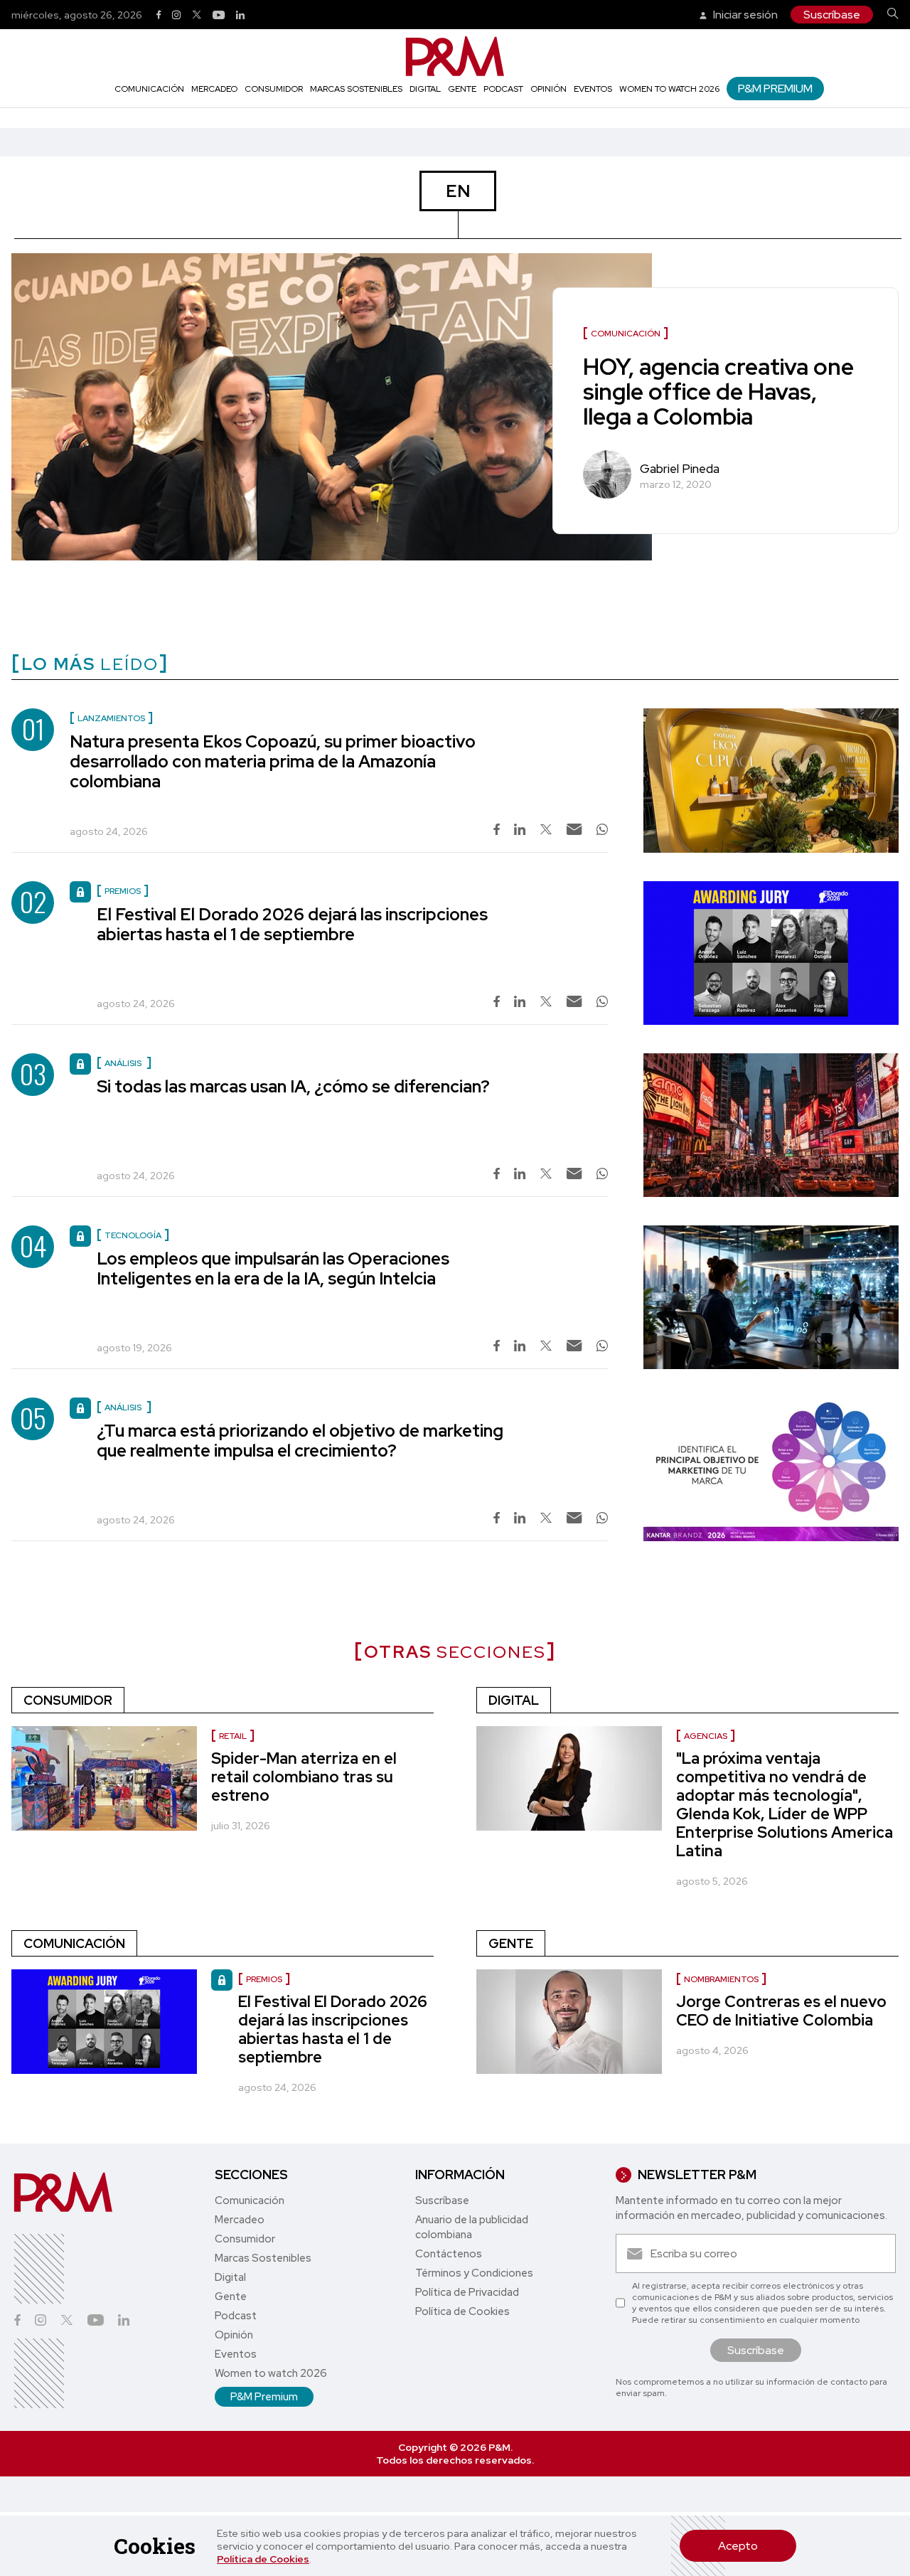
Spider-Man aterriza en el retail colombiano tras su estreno (304, 1777)
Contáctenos (449, 2254)
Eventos (593, 89)
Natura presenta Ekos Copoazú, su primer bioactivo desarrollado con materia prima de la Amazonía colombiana (273, 761)
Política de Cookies (263, 2559)
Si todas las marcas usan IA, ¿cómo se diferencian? (293, 1086)
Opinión (548, 89)
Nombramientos (721, 1979)
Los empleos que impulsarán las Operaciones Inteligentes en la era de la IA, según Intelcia (273, 1268)
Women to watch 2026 (669, 89)
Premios (264, 1979)
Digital (425, 89)
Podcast (503, 89)
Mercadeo (214, 89)
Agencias (706, 1736)
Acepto (738, 2546)
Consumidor (274, 89)
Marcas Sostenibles (356, 89)
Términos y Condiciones (474, 2273)
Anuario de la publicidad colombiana (472, 2227)
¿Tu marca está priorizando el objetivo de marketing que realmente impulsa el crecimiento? (300, 1441)
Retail (233, 1736)
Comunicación (149, 89)
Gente (462, 89)
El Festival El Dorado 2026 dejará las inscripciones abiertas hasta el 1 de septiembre (292, 924)
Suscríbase (832, 15)
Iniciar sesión (744, 15)
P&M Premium (775, 89)
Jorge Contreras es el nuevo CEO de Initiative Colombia (781, 2011)
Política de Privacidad (467, 2292)
